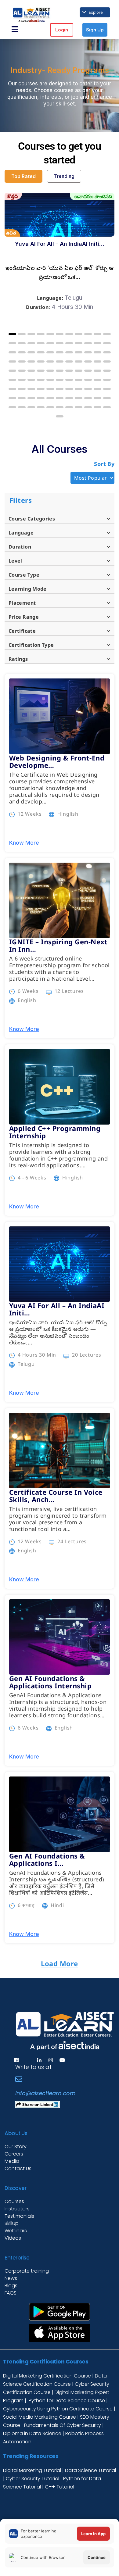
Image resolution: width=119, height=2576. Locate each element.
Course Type (24, 575)
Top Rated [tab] (23, 176)
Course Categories (32, 519)
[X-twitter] (28, 2060)
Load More (59, 1963)
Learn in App (93, 2534)
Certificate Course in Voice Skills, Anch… (56, 1496)
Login (62, 30)
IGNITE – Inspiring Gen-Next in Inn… (58, 945)
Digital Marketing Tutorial (33, 2470)
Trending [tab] (64, 176)
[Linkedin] (39, 2060)
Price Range (24, 617)
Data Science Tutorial (90, 2470)
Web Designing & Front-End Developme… (57, 761)
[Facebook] (16, 2060)
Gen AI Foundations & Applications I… (47, 1859)
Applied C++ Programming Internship (55, 1132)
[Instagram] (51, 2060)
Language (21, 533)
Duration (20, 547)
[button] (12, 334)
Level (15, 561)
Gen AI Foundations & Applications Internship (50, 1682)
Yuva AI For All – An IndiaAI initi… (60, 244)
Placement (22, 603)
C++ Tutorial (60, 2487)
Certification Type (31, 645)
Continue (97, 2557)
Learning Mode (28, 589)
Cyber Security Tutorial (33, 2479)
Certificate (22, 631)
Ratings (18, 659)
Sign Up (95, 30)
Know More (24, 843)
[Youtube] (62, 2060)
